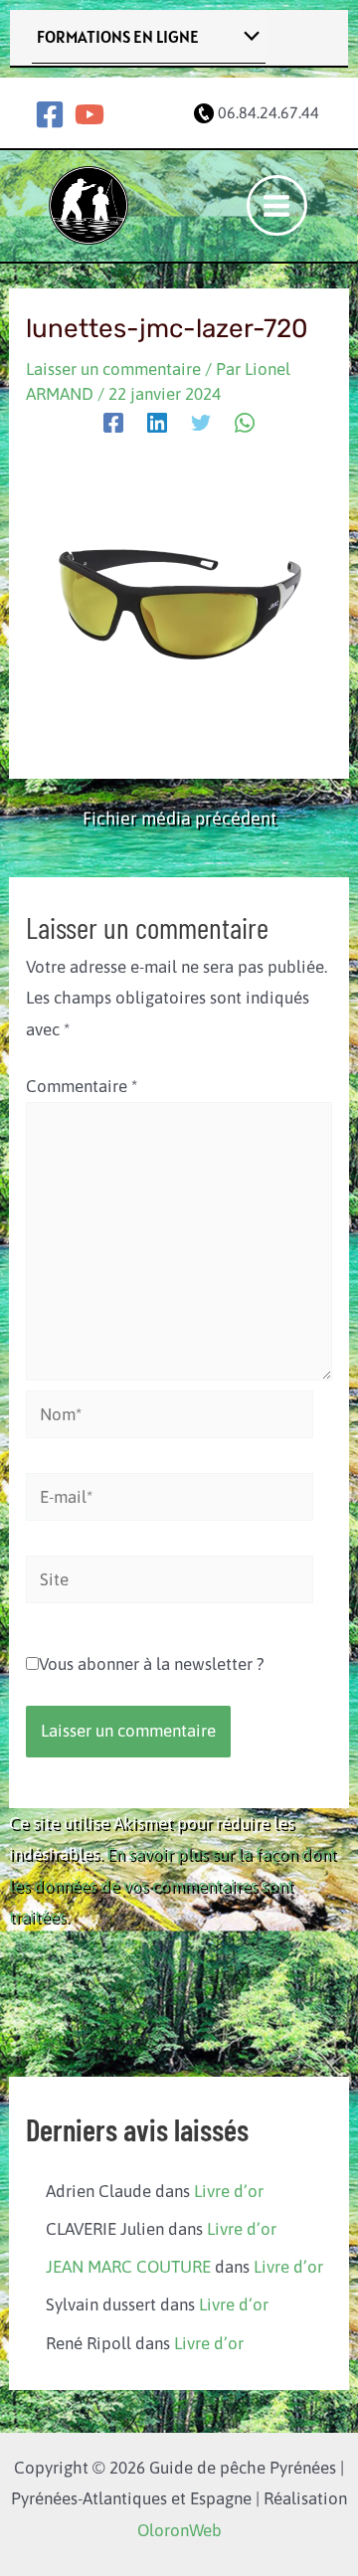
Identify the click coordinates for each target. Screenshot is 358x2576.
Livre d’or (229, 2191)
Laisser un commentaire (113, 369)
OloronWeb (179, 2530)
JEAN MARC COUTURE (128, 2267)
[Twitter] (201, 423)
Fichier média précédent (179, 819)
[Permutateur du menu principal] (277, 206)
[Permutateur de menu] (247, 37)
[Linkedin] (157, 423)
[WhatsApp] (245, 423)
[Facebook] (50, 114)
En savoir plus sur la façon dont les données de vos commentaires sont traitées (173, 1885)
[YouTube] (89, 114)
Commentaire (82, 1086)
